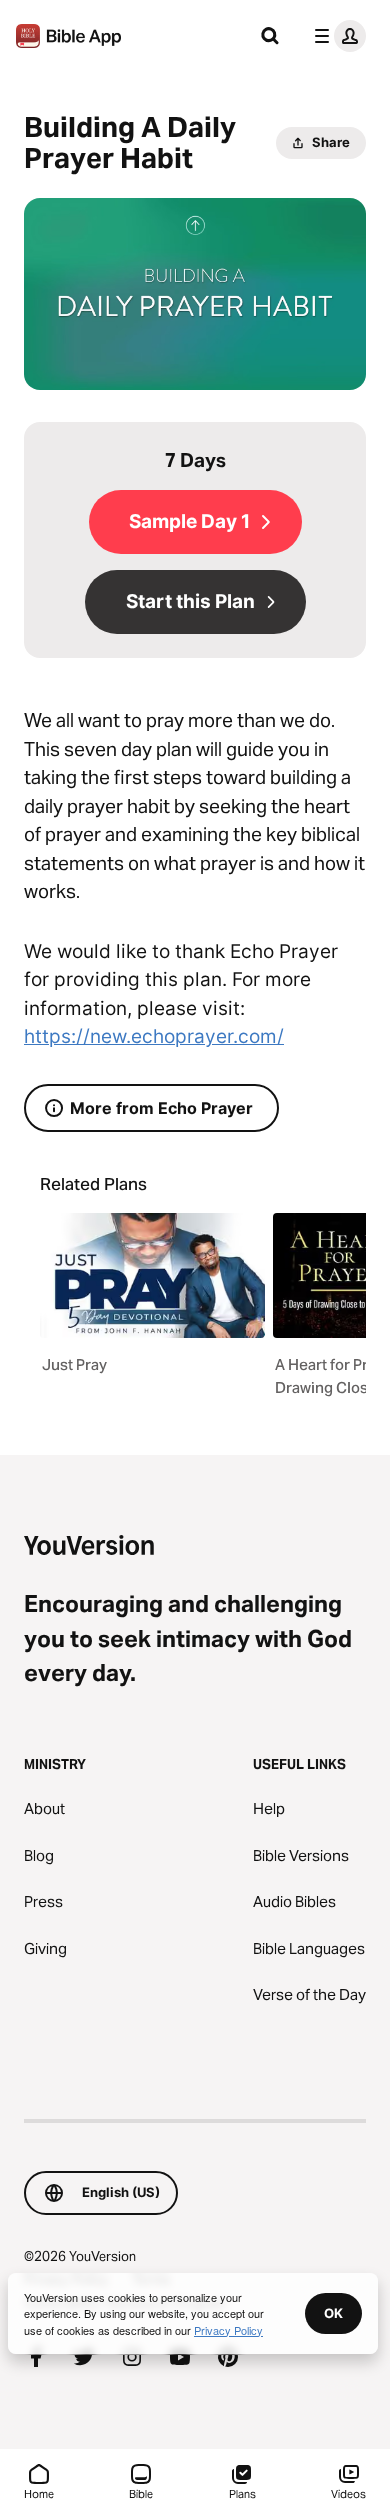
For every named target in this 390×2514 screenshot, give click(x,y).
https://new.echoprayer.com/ (154, 1036)
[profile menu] (336, 36)
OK (333, 2313)
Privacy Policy (228, 2330)
